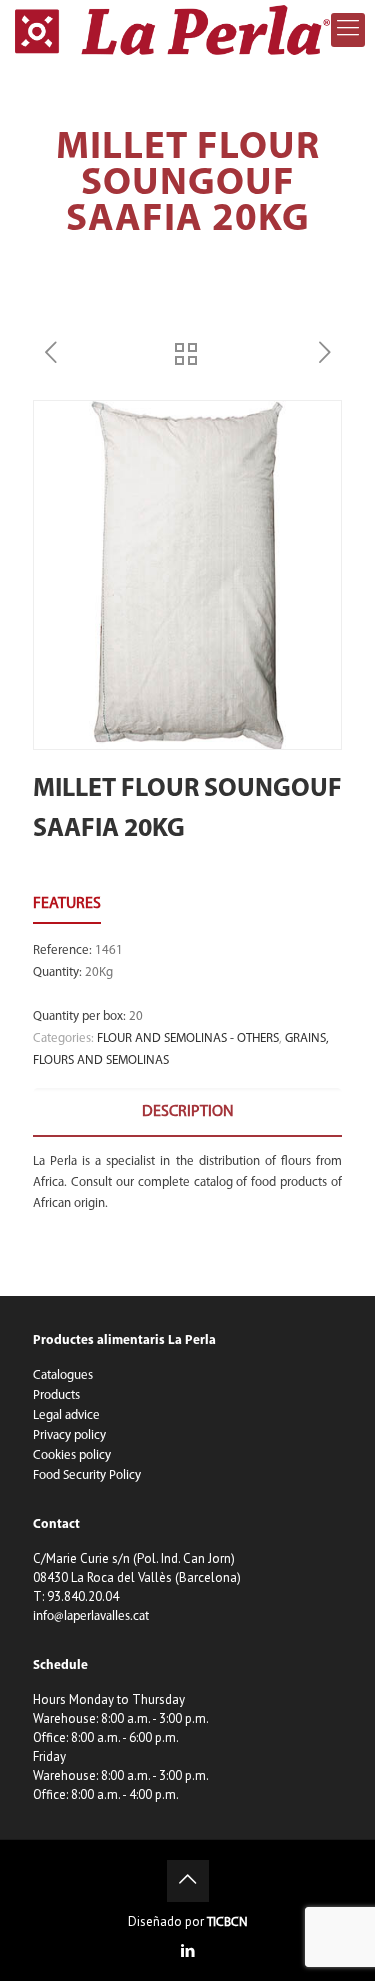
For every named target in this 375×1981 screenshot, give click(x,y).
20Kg (99, 972)
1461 (109, 950)
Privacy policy (69, 1435)
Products (56, 1395)
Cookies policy (72, 1455)
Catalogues (63, 1375)
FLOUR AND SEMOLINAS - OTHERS (188, 1038)
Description (188, 1112)
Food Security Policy (87, 1475)
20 (136, 1016)
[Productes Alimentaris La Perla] (172, 30)
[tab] (187, 1112)
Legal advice (66, 1415)
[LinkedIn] (187, 1952)
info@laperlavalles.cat (91, 1616)
